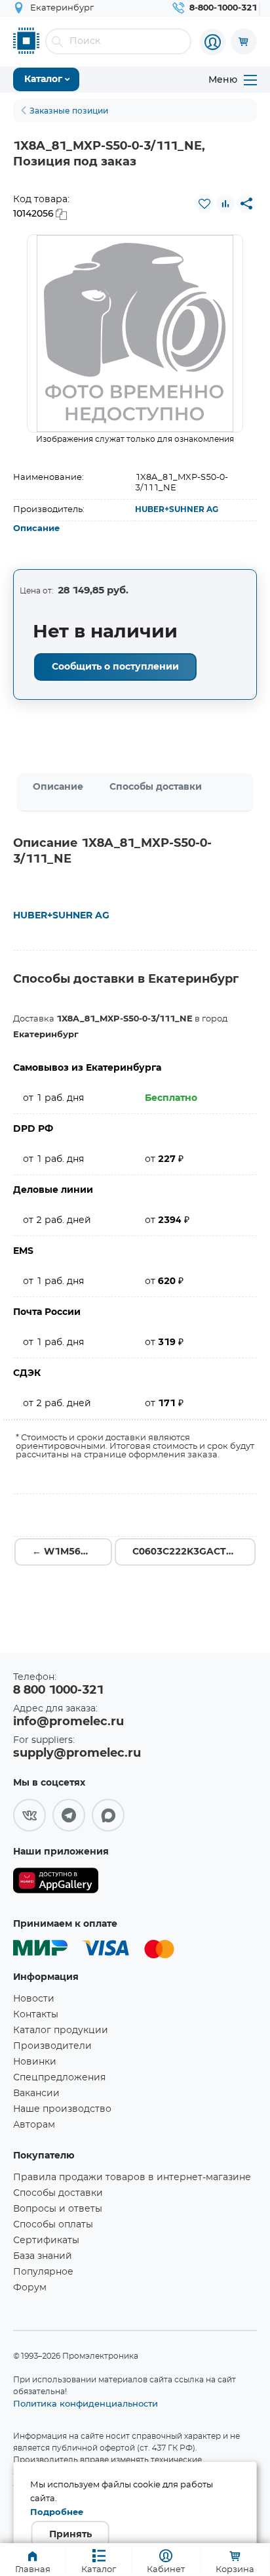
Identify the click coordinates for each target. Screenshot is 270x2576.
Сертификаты (46, 2241)
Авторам (34, 2125)
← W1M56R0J (65, 1552)
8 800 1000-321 (58, 1690)
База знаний (43, 2256)
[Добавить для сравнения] (225, 204)
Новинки (35, 2062)
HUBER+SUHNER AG (177, 509)
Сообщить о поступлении (115, 667)
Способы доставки (156, 787)
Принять (70, 2535)
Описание (36, 529)
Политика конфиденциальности (86, 2403)
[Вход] (212, 42)
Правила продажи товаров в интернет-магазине (132, 2178)
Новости (34, 1999)
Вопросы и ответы (58, 2209)
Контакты (36, 2015)
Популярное (43, 2272)
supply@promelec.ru (77, 1753)
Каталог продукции (61, 2030)
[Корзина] (244, 41)
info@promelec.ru (68, 1722)
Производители (52, 2046)
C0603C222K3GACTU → (189, 1552)
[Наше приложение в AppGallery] (56, 1883)
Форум (30, 2288)
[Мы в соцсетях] (29, 1815)
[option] (135, 333)
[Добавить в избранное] (204, 204)
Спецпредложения (59, 2078)
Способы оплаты (53, 2225)
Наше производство (62, 2109)
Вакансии (36, 2093)
